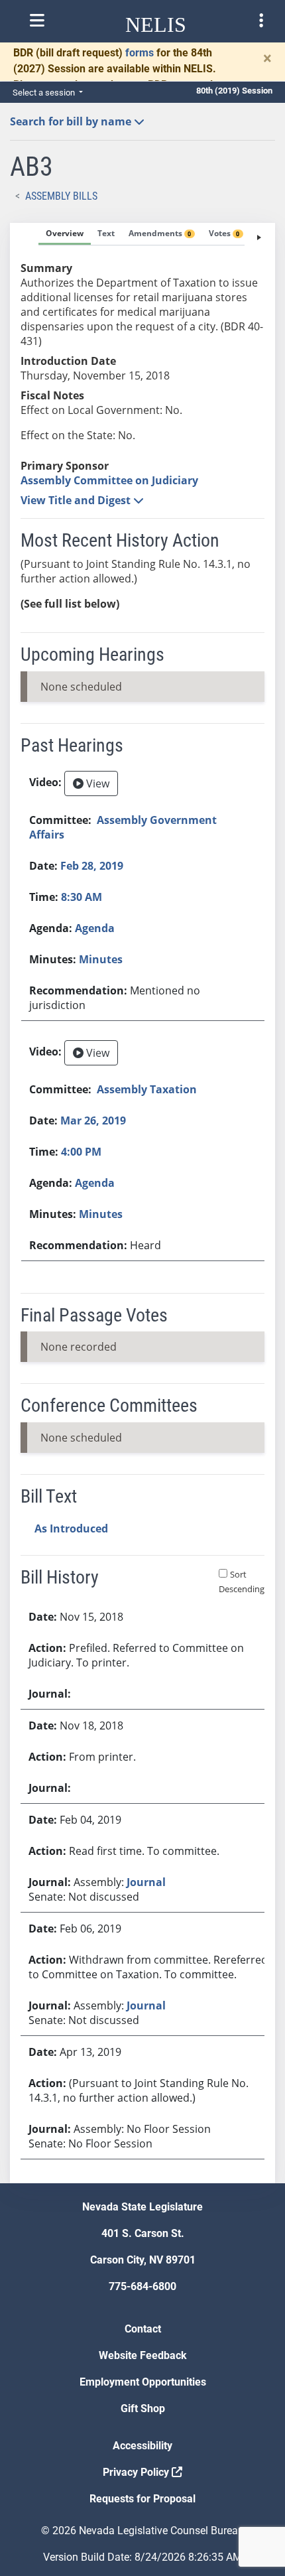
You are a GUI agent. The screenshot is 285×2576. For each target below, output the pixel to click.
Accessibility (142, 2446)
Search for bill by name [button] (72, 121)
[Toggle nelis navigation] (37, 21)
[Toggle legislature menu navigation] (261, 21)
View (96, 783)
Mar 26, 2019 (93, 1120)
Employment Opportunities (143, 2382)
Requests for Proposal (142, 2499)
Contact (143, 2329)
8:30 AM (82, 897)
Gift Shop (143, 2408)
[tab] (65, 234)
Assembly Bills (61, 196)
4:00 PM (81, 1152)
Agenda (95, 928)
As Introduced (71, 1528)
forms (140, 53)
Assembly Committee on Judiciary (109, 480)
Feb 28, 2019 (92, 866)
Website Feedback (143, 2355)
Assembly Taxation (147, 1089)
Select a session (45, 93)
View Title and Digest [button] (77, 500)
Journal (146, 1882)
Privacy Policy (137, 2472)
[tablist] (142, 1203)
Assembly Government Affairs (123, 827)
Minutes (101, 959)
